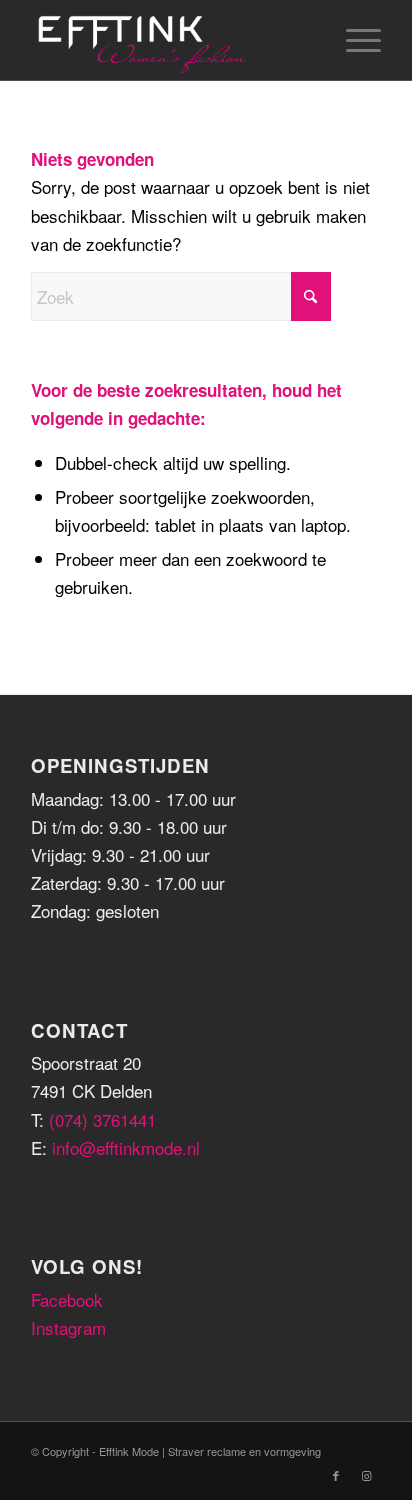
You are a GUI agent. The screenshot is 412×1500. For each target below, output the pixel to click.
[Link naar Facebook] (336, 1475)
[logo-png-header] (171, 40)
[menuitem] (353, 40)
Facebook (67, 1299)
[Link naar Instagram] (366, 1475)
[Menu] (353, 40)
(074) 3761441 (102, 1119)
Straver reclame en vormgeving (244, 1451)
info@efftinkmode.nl (126, 1147)
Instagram (68, 1327)
